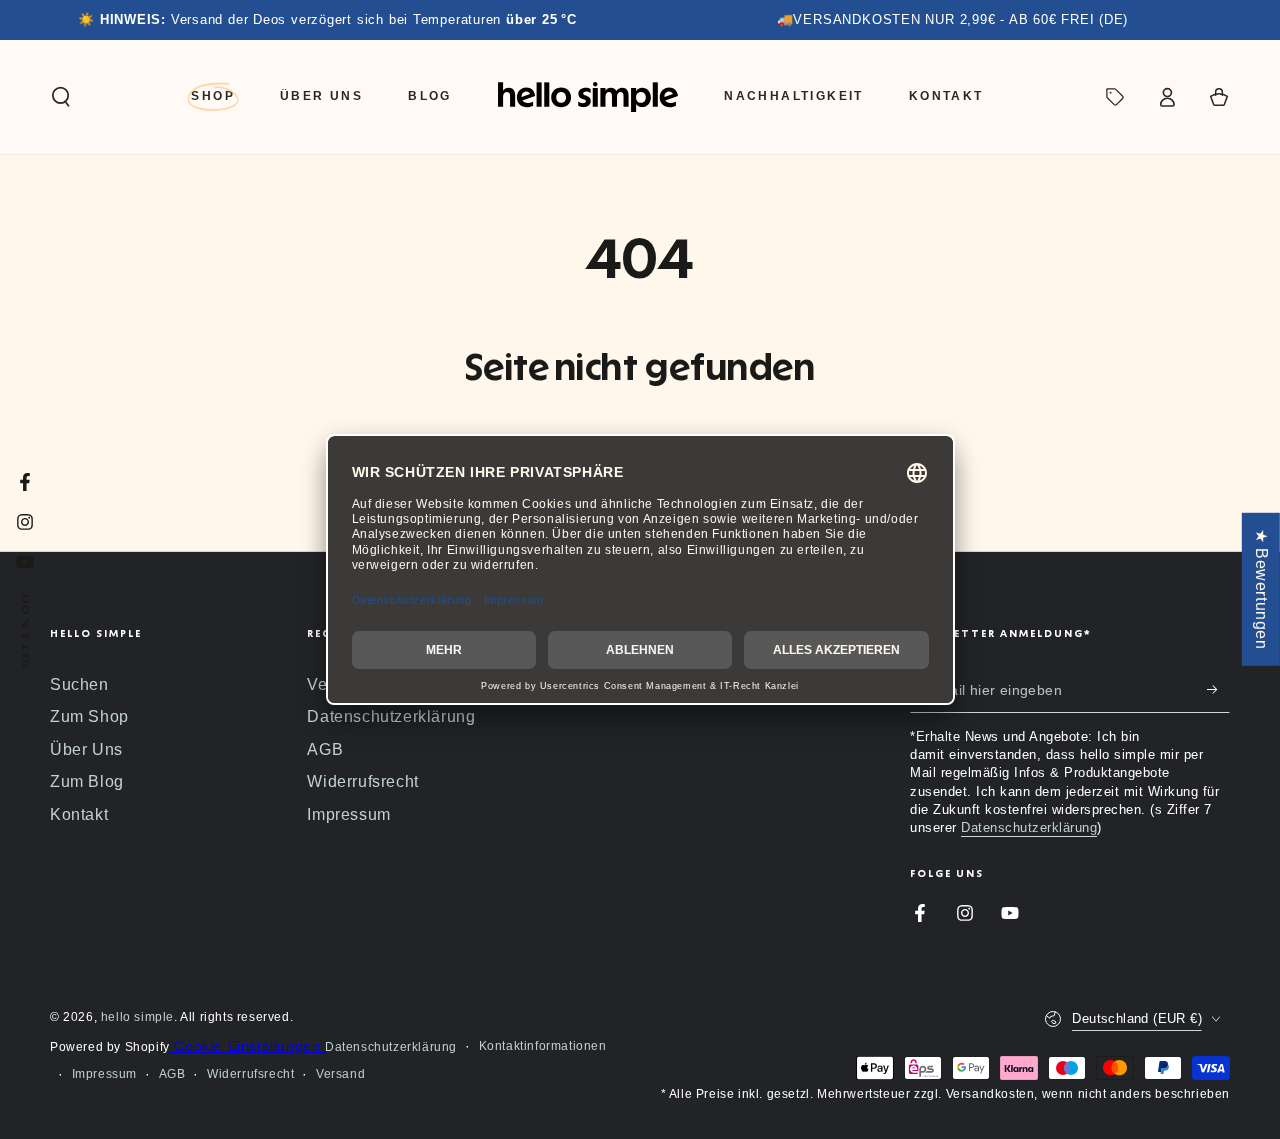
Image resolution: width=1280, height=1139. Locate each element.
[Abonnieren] (1218, 690)
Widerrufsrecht (362, 781)
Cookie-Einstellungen (247, 1046)
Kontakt (79, 814)
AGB (325, 749)
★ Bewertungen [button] (1261, 588)
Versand (340, 1074)
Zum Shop (89, 716)
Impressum (348, 814)
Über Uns (86, 749)
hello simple (137, 1017)
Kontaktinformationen (543, 1046)
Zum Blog (87, 781)
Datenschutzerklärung (391, 716)
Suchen (79, 684)
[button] (61, 97)
